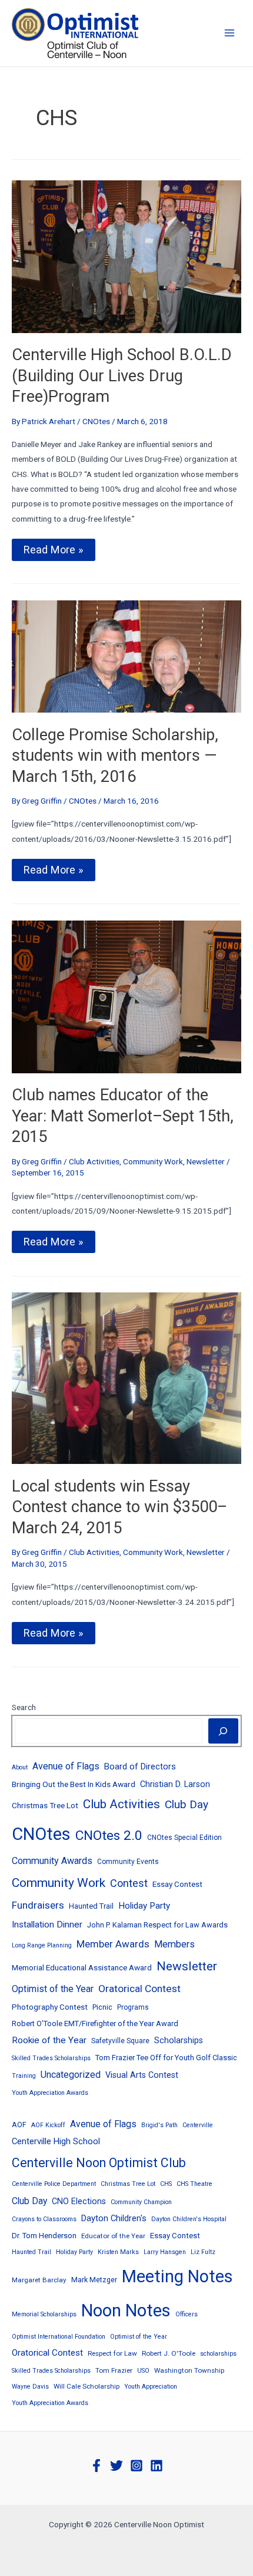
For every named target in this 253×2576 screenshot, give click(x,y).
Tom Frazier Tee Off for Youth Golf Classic (166, 2058)
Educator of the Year (113, 2236)
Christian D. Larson (175, 1784)
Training (24, 2076)
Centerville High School (56, 2141)
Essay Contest (177, 1884)
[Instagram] (137, 2466)
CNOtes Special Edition (184, 1838)
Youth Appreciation (151, 2387)
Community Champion (141, 2202)
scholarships (218, 2354)
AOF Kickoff (48, 2125)
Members (174, 1944)
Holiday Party (144, 1906)
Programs (133, 2007)
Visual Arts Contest (142, 2075)
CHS (166, 2184)
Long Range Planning (42, 1945)
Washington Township (189, 2370)
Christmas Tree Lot (45, 1805)
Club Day (187, 1804)
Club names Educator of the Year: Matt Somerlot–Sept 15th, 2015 (123, 1116)
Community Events (128, 1862)
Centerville (198, 2125)
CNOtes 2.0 (109, 1836)
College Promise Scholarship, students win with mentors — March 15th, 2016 (115, 756)
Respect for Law (112, 2353)
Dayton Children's (114, 2218)
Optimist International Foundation (59, 2337)
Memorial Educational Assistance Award (82, 1967)
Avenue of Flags (66, 1766)
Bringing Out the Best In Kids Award (74, 1784)
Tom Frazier (114, 2370)
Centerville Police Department (54, 2184)
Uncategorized (71, 2075)
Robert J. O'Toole (169, 2353)
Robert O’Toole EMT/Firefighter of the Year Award (95, 2023)
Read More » (56, 552)
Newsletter (206, 1161)
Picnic (102, 2007)
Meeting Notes (177, 2276)
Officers (187, 2314)
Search (24, 1707)
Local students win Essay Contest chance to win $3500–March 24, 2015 (119, 1507)
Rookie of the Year (49, 2040)
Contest (129, 1883)
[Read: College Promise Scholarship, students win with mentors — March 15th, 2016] (126, 656)
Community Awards (52, 1861)
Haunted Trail (91, 1906)
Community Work (153, 1161)
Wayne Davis (30, 2387)
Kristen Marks (118, 2252)
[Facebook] (96, 2466)
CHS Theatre (194, 2184)
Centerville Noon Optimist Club (99, 2163)
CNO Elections (79, 2201)
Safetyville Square (120, 2041)
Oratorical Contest (139, 1989)
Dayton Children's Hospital (189, 2219)
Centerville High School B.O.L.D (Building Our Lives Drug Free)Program (122, 376)
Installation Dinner (47, 1925)
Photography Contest (50, 2007)
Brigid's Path (159, 2125)
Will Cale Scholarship (86, 2386)
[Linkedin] (157, 2466)
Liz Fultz (203, 2252)
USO (143, 2371)
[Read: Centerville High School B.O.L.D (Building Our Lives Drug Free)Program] (126, 256)
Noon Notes (126, 2310)
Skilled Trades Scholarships (51, 2058)
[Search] (223, 1731)
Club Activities (94, 1161)
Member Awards (113, 1944)
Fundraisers (38, 1905)
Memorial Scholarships (44, 2314)
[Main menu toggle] (230, 33)
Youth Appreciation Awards (50, 2093)
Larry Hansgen (165, 2252)
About (20, 1767)
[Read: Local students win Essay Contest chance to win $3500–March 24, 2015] (126, 1378)
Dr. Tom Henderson (44, 2236)
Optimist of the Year (53, 1989)
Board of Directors (140, 1766)
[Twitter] (116, 2466)
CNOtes (96, 421)
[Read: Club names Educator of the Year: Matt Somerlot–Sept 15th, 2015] (126, 996)
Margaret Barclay (39, 2280)
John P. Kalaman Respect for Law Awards (157, 1925)
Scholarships (179, 2040)
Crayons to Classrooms (44, 2219)
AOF (19, 2125)
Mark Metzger (94, 2280)
